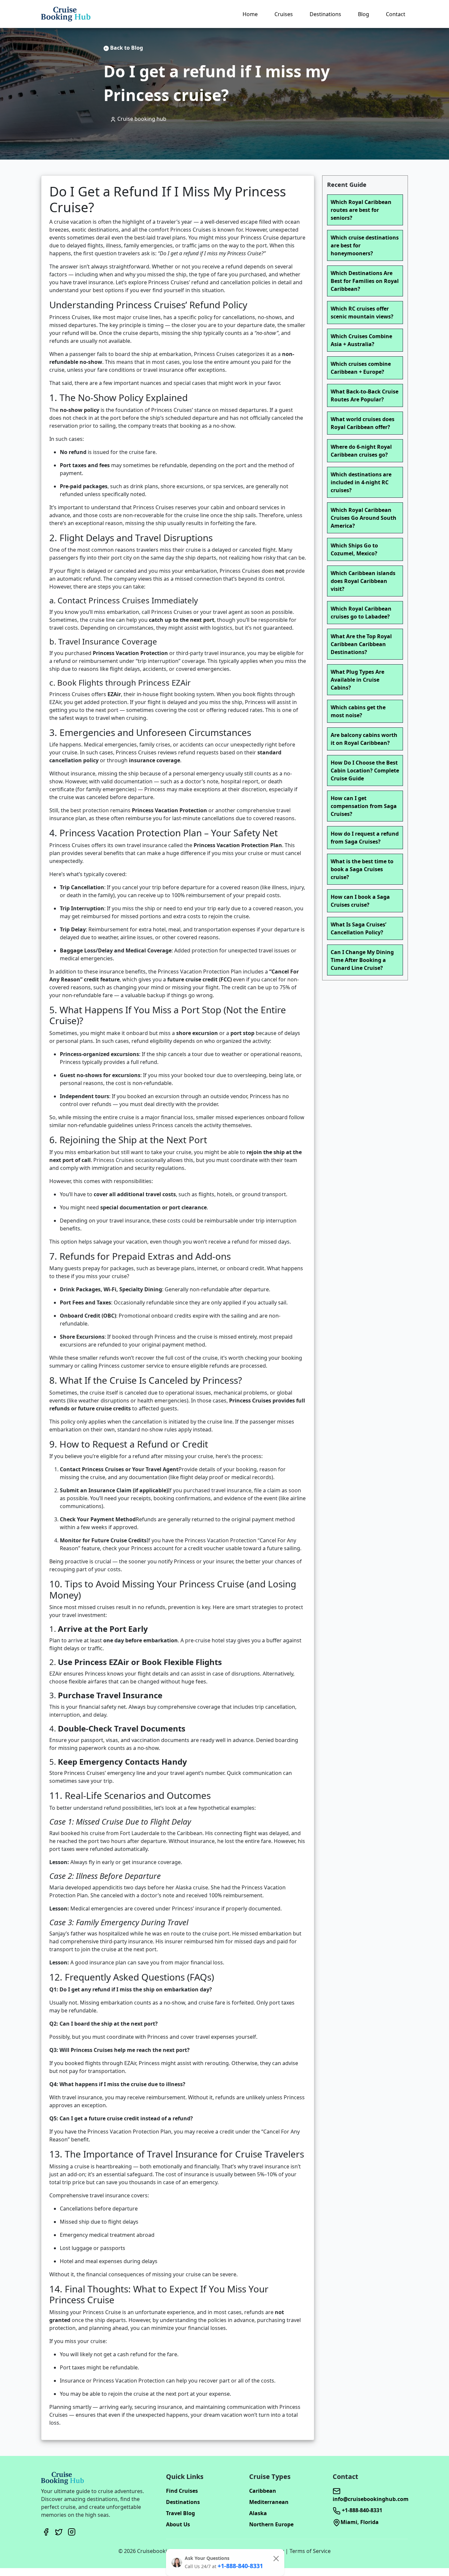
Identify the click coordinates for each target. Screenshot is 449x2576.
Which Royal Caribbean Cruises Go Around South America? (364, 518)
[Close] (276, 2559)
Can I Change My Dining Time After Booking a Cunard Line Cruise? (362, 960)
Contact (396, 14)
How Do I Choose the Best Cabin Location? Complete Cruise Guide (365, 770)
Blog (364, 14)
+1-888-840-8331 (361, 2510)
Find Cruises (182, 2491)
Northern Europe (271, 2524)
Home (250, 14)
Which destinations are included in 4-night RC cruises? (361, 482)
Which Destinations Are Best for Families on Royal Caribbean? (365, 281)
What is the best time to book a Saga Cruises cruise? (362, 869)
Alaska (258, 2513)
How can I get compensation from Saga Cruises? (364, 806)
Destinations (325, 14)
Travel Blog (180, 2513)
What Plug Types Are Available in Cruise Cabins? (357, 680)
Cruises (284, 14)
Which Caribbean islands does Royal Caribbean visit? (363, 581)
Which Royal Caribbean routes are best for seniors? (361, 210)
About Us (178, 2524)
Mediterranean (269, 2502)
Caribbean (263, 2491)
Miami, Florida (360, 2522)
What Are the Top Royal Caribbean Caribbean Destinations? (361, 644)
